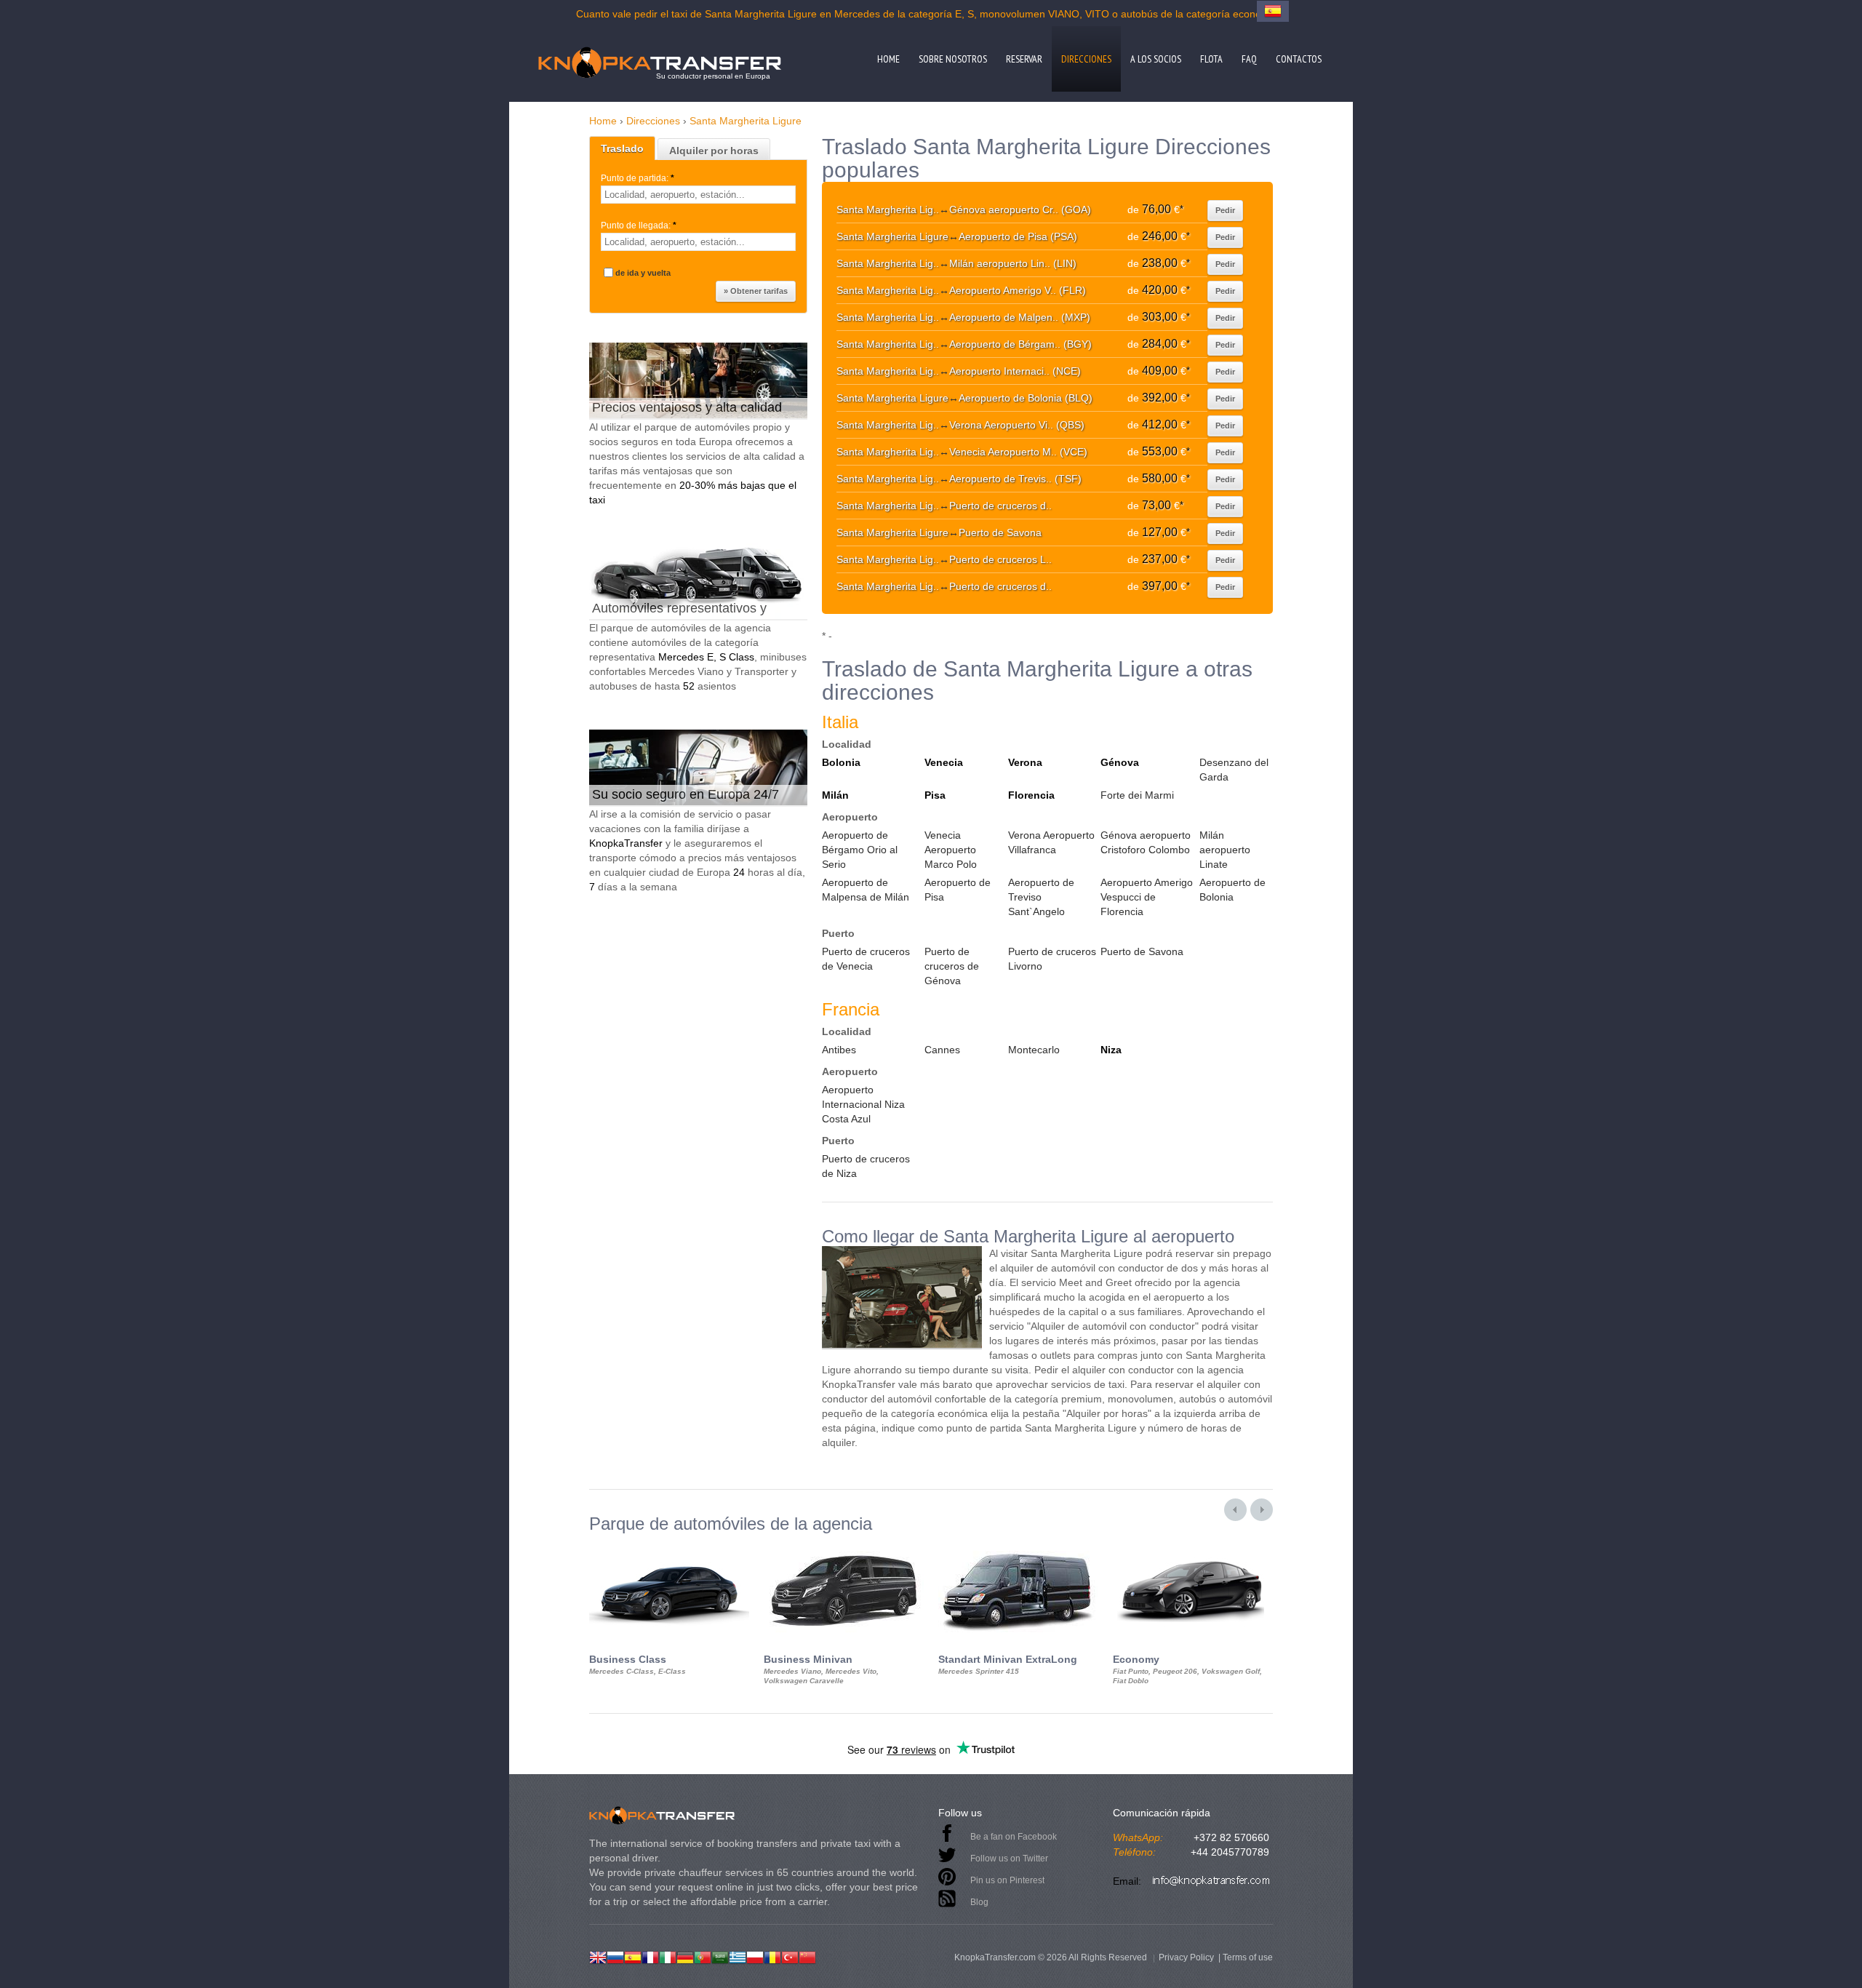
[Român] (772, 1956)
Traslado (622, 148)
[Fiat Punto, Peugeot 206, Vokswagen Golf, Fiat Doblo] (1193, 1546)
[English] (598, 1956)
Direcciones (1086, 59)
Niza (1111, 1050)
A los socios (1156, 59)
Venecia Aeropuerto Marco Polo (951, 850)
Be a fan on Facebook (1014, 1837)
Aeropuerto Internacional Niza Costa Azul (863, 1104)
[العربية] (720, 1956)
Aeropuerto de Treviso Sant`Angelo (1041, 897)
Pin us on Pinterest (1007, 1880)
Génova (1120, 762)
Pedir (1225, 210)
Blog (979, 1902)
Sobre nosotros (953, 59)
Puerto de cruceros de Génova (952, 966)
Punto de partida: (638, 178)
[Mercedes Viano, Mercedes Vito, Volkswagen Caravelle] (844, 1546)
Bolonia (841, 762)
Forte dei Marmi (1137, 795)
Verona (1025, 762)
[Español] (633, 1956)
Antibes (839, 1050)
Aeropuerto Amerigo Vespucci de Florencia (1147, 897)
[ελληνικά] (738, 1956)
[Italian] (668, 1956)
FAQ (1249, 59)
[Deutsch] (685, 1956)
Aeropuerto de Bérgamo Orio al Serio (860, 850)
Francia (851, 1009)
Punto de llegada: (639, 225)
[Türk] (790, 1956)
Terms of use (1248, 1957)
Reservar (1024, 59)
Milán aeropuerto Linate (1225, 850)
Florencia (1031, 795)
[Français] (650, 1956)
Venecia (944, 762)
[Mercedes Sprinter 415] (1018, 1546)
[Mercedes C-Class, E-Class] (669, 1546)
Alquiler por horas (714, 151)
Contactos (1299, 59)
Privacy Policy (1186, 1957)
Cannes (942, 1050)
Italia (840, 722)
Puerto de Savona (1142, 951)
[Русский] (615, 1956)
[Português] (703, 1956)
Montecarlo (1034, 1050)
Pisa (935, 795)
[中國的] (807, 1956)
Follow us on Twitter (1009, 1859)
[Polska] (755, 1956)
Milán (835, 795)
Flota (1211, 59)
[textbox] (698, 195)
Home (888, 59)
